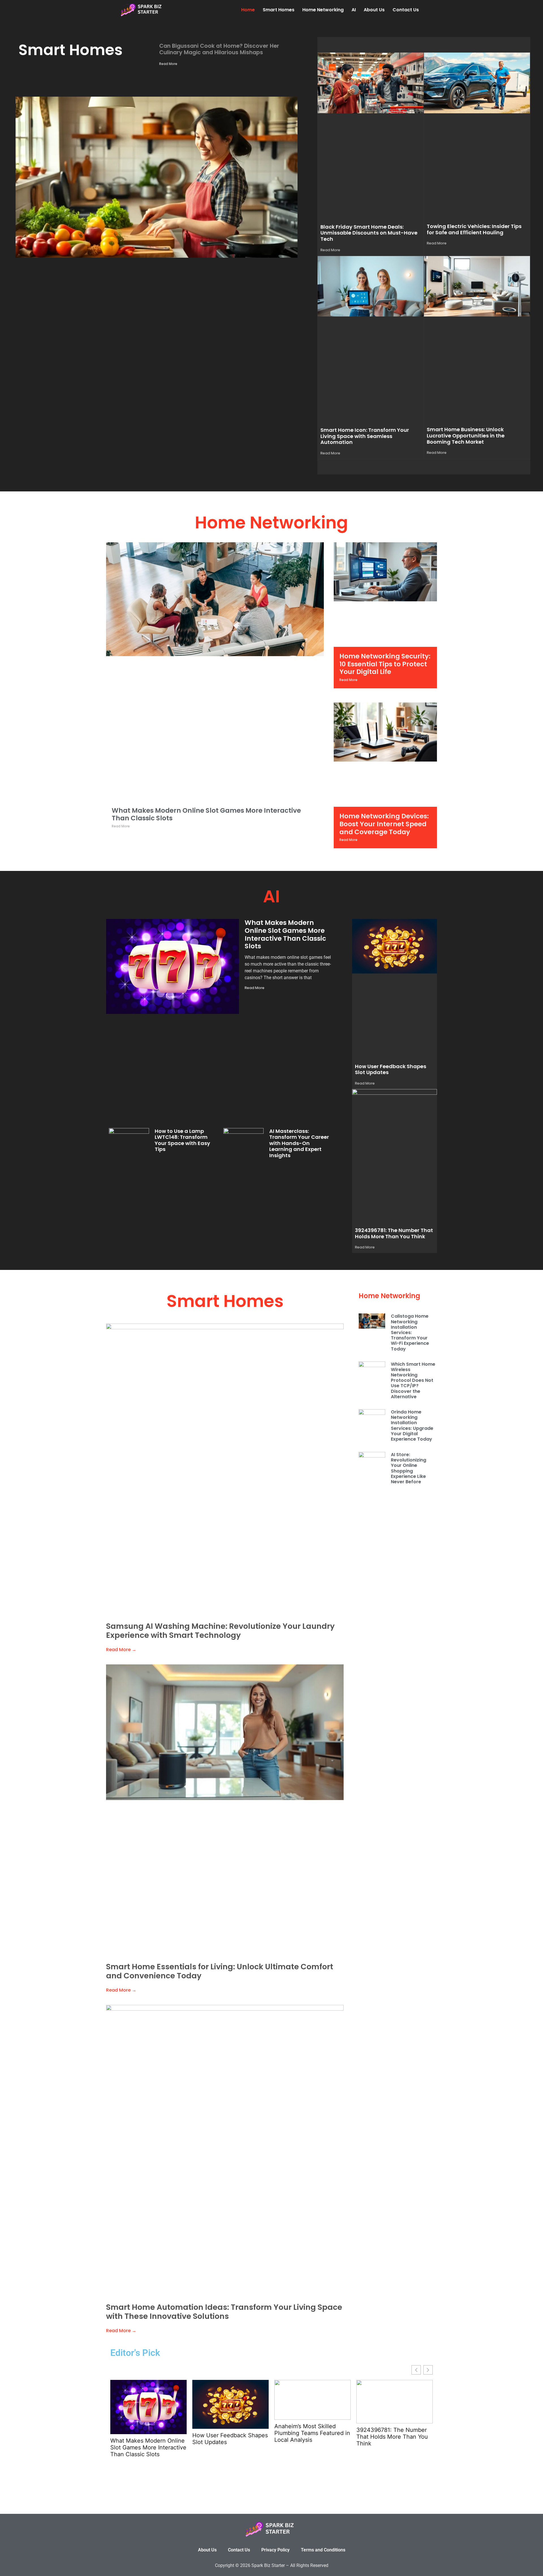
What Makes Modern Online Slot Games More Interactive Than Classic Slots (206, 814)
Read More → (121, 1650)
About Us (374, 10)
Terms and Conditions (323, 2550)
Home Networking (323, 10)
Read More (168, 64)
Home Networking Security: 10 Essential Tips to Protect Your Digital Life (385, 664)
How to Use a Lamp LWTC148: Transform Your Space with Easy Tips (182, 1140)
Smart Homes (279, 10)
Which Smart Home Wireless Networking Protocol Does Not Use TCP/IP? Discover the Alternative (413, 1380)
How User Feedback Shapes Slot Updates (391, 1069)
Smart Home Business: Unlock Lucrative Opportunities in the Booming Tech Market (466, 435)
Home (248, 10)
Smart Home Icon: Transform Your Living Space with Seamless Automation (365, 436)
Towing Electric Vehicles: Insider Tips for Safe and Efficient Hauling (474, 229)
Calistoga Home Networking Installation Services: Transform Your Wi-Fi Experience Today (410, 1332)
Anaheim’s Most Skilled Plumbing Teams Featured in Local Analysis (312, 2433)
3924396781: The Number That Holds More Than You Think (394, 1233)
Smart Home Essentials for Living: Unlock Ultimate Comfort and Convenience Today (220, 1971)
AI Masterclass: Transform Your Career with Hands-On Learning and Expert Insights (299, 1143)
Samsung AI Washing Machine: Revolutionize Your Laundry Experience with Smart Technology (220, 1631)
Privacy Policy (275, 2550)
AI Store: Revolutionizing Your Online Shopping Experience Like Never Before (409, 1468)
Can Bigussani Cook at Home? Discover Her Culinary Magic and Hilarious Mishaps (219, 49)
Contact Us (406, 10)
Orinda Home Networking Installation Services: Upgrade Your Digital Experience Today (412, 1425)
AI (354, 10)
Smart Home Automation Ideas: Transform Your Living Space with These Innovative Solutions (224, 2312)
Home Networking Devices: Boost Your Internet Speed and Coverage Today (384, 824)
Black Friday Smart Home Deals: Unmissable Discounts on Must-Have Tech (369, 233)
